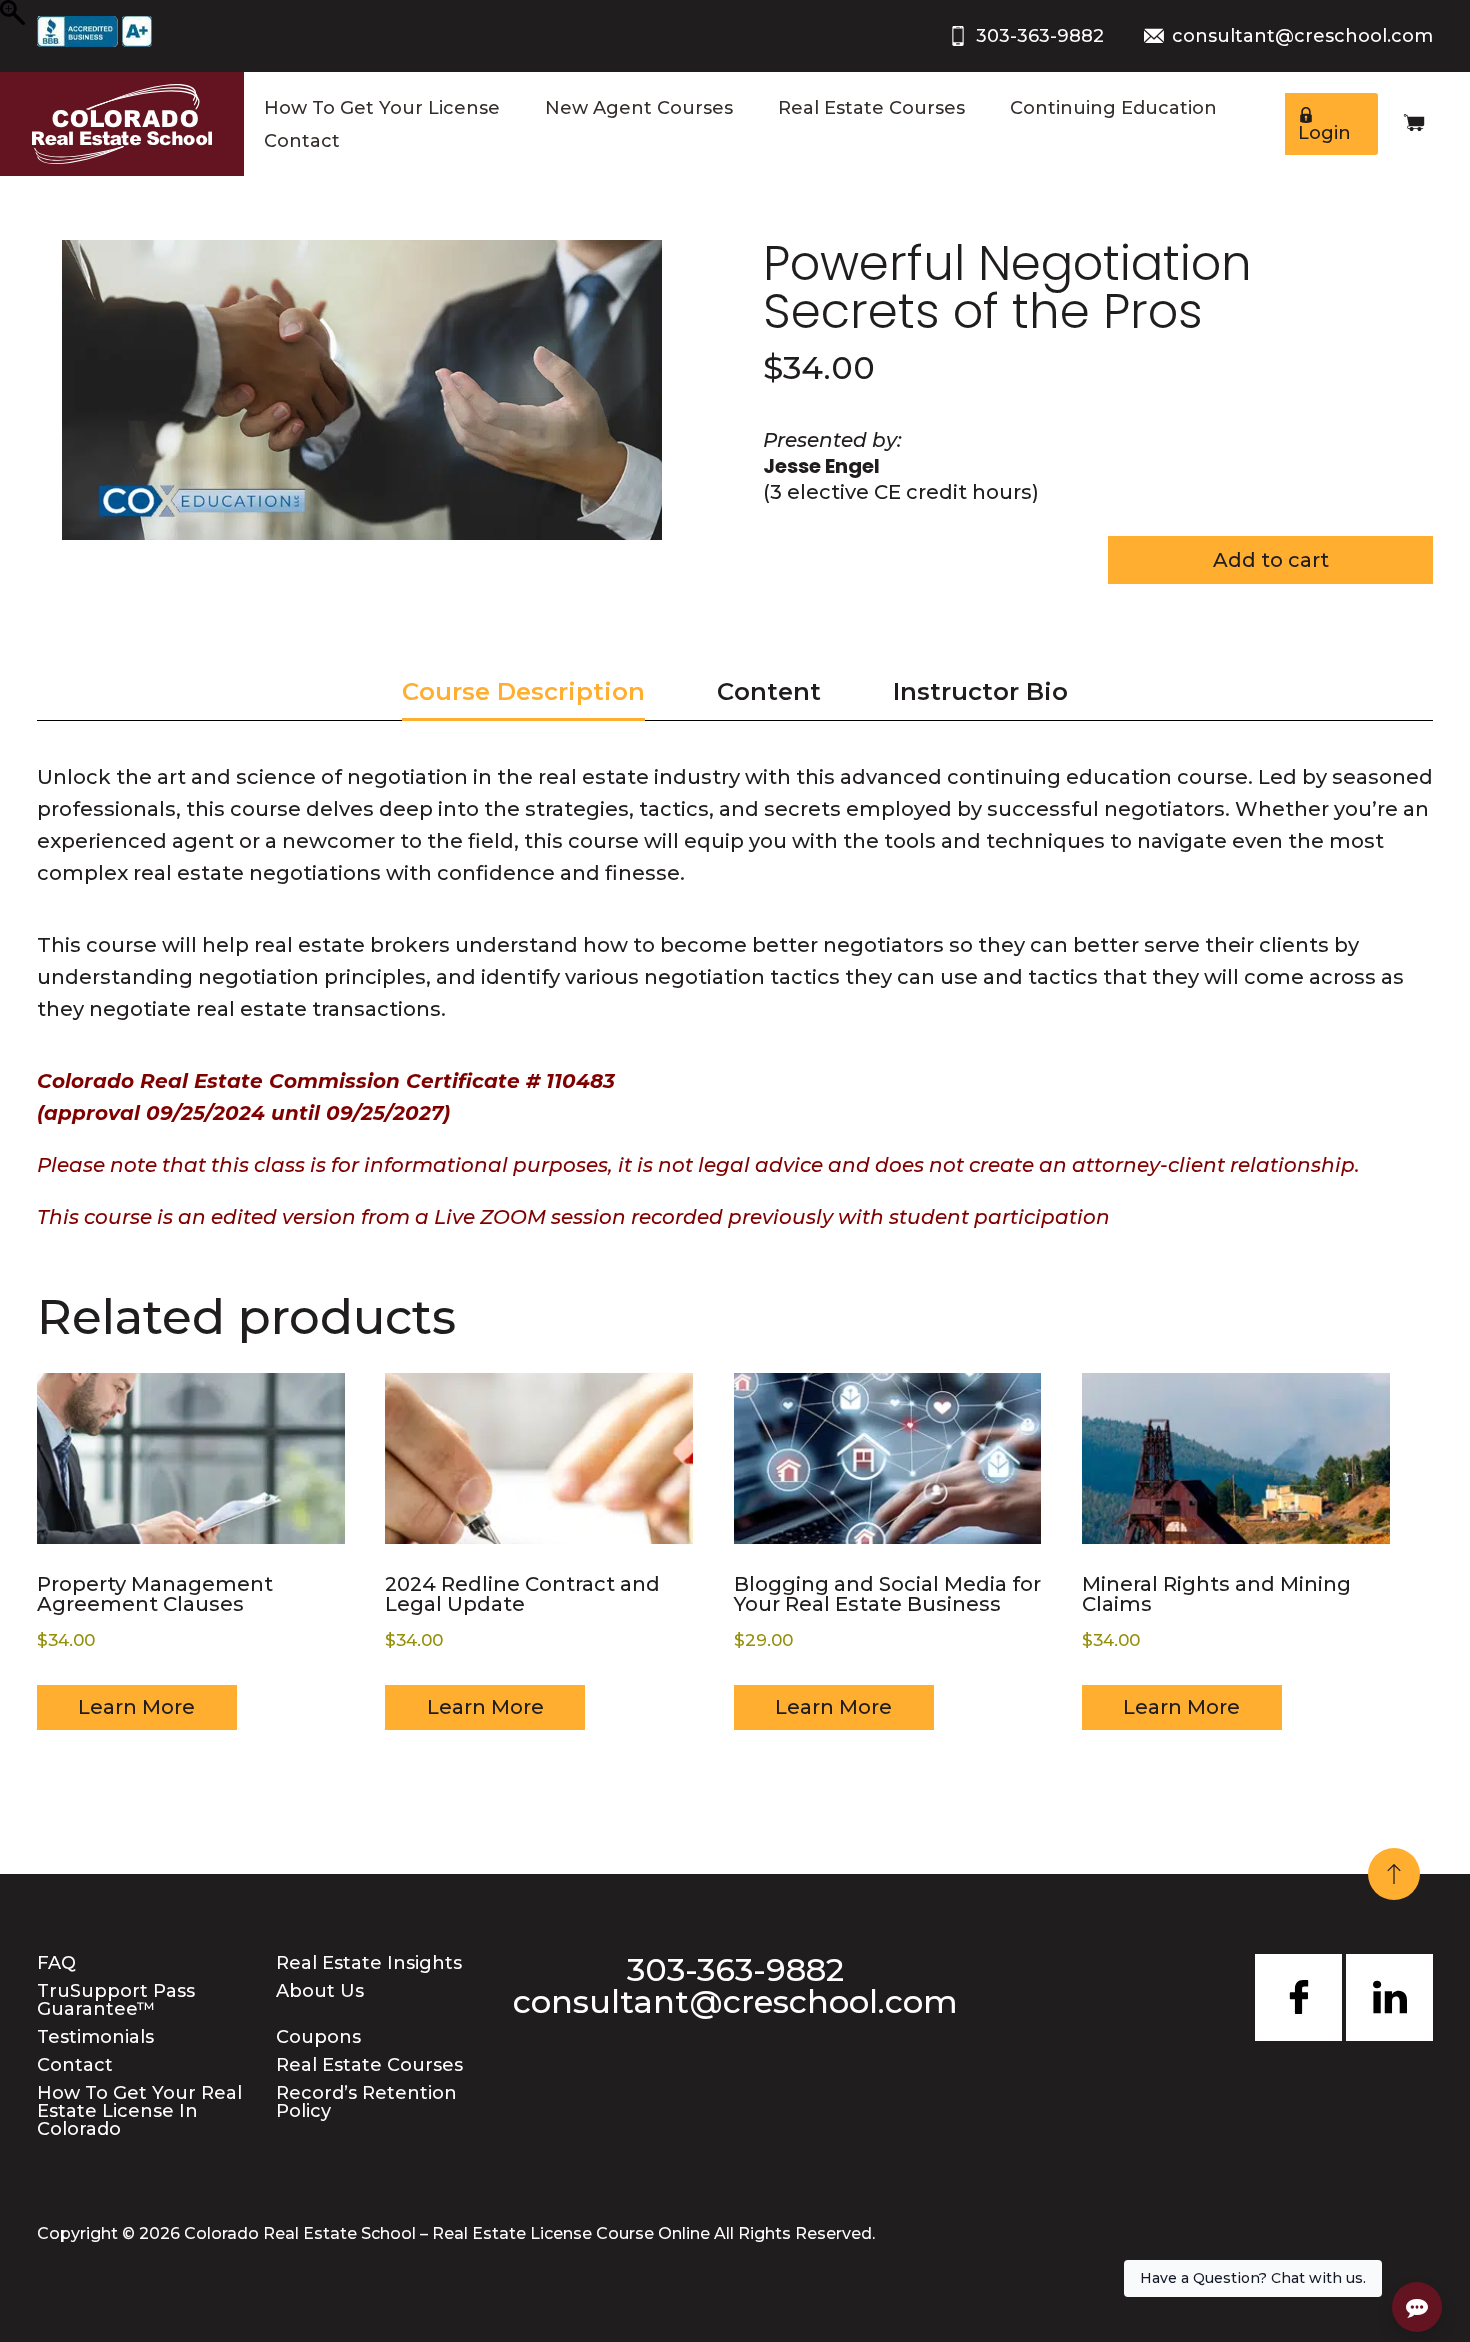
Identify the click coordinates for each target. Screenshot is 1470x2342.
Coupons (318, 2037)
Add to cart (1271, 560)
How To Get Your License (382, 108)
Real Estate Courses (871, 108)
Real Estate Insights (369, 1963)
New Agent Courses (639, 108)
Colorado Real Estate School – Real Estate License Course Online (447, 2233)
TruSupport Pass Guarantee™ (116, 2000)
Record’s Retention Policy (366, 2102)
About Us (320, 1991)
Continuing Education (1113, 108)
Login (1324, 133)
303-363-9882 (1040, 36)
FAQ (56, 1963)
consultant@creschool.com (1302, 36)
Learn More (136, 1707)
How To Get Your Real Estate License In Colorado (139, 2111)
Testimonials (95, 2037)
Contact (302, 141)
